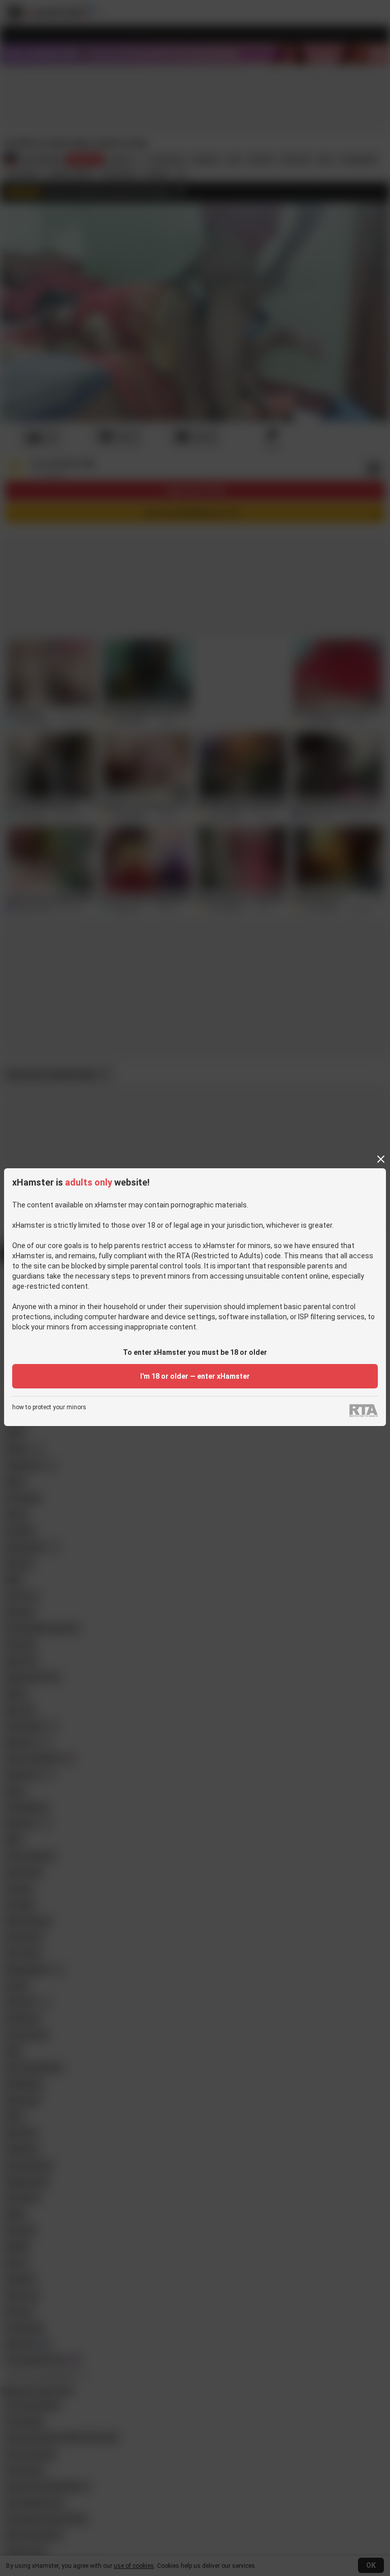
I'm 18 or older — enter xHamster (195, 1376)
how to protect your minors (49, 1407)
